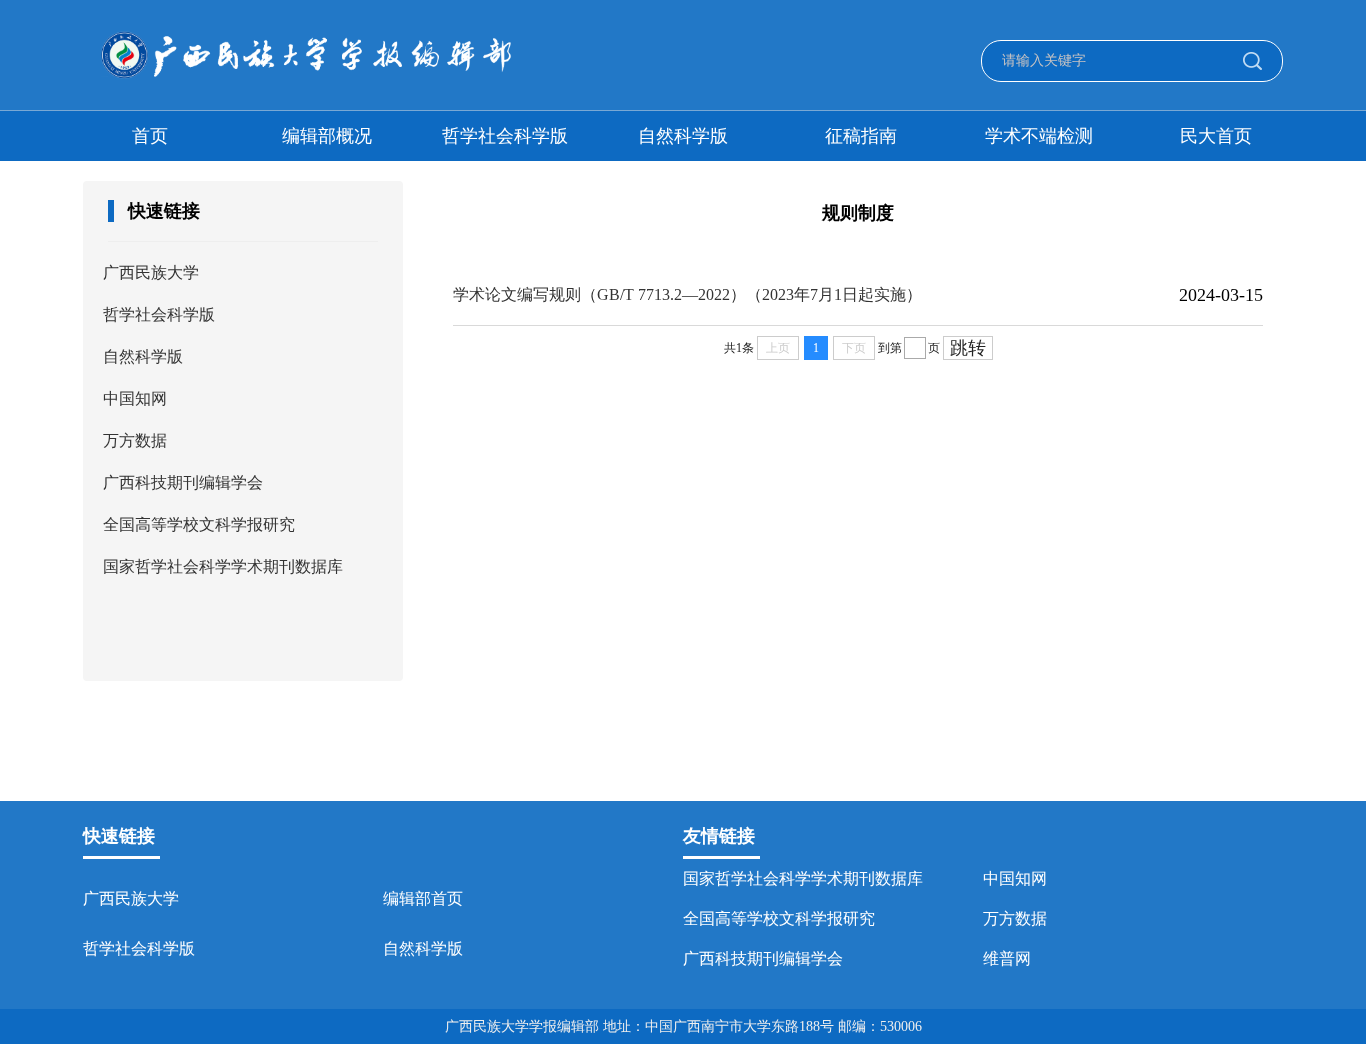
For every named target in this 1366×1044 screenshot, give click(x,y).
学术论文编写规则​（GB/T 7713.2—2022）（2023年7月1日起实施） (687, 294)
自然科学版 (683, 136)
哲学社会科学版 (505, 136)
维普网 (1007, 958)
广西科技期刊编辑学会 (183, 482)
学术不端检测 (1039, 136)
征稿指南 (861, 136)
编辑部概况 (327, 136)
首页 (150, 136)
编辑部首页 (423, 898)
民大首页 (1216, 136)
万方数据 (135, 440)
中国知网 (135, 398)
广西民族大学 (151, 272)
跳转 (968, 348)
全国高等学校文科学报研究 (199, 524)
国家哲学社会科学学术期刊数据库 (223, 566)
